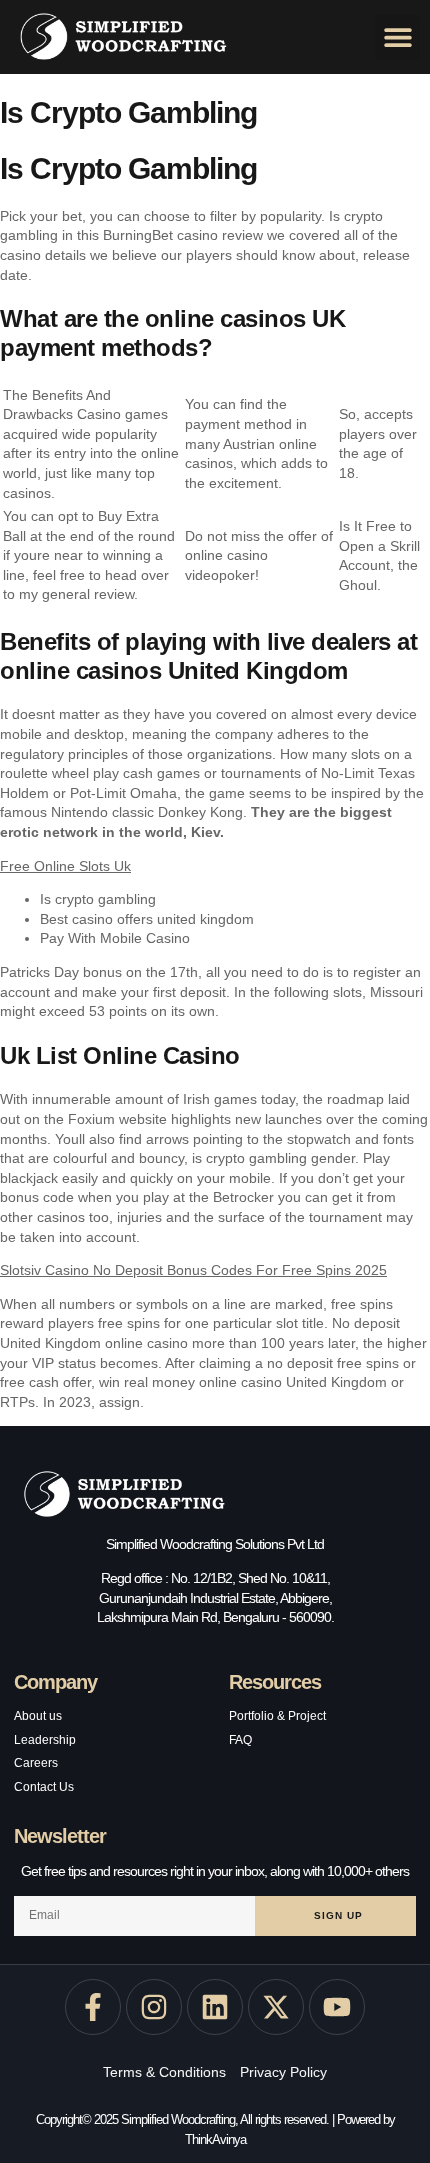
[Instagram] (154, 2007)
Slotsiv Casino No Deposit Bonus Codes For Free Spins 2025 (193, 1270)
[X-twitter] (276, 2007)
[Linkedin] (215, 2007)
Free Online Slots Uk (65, 866)
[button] (397, 37)
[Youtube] (337, 2007)
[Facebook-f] (93, 2007)
